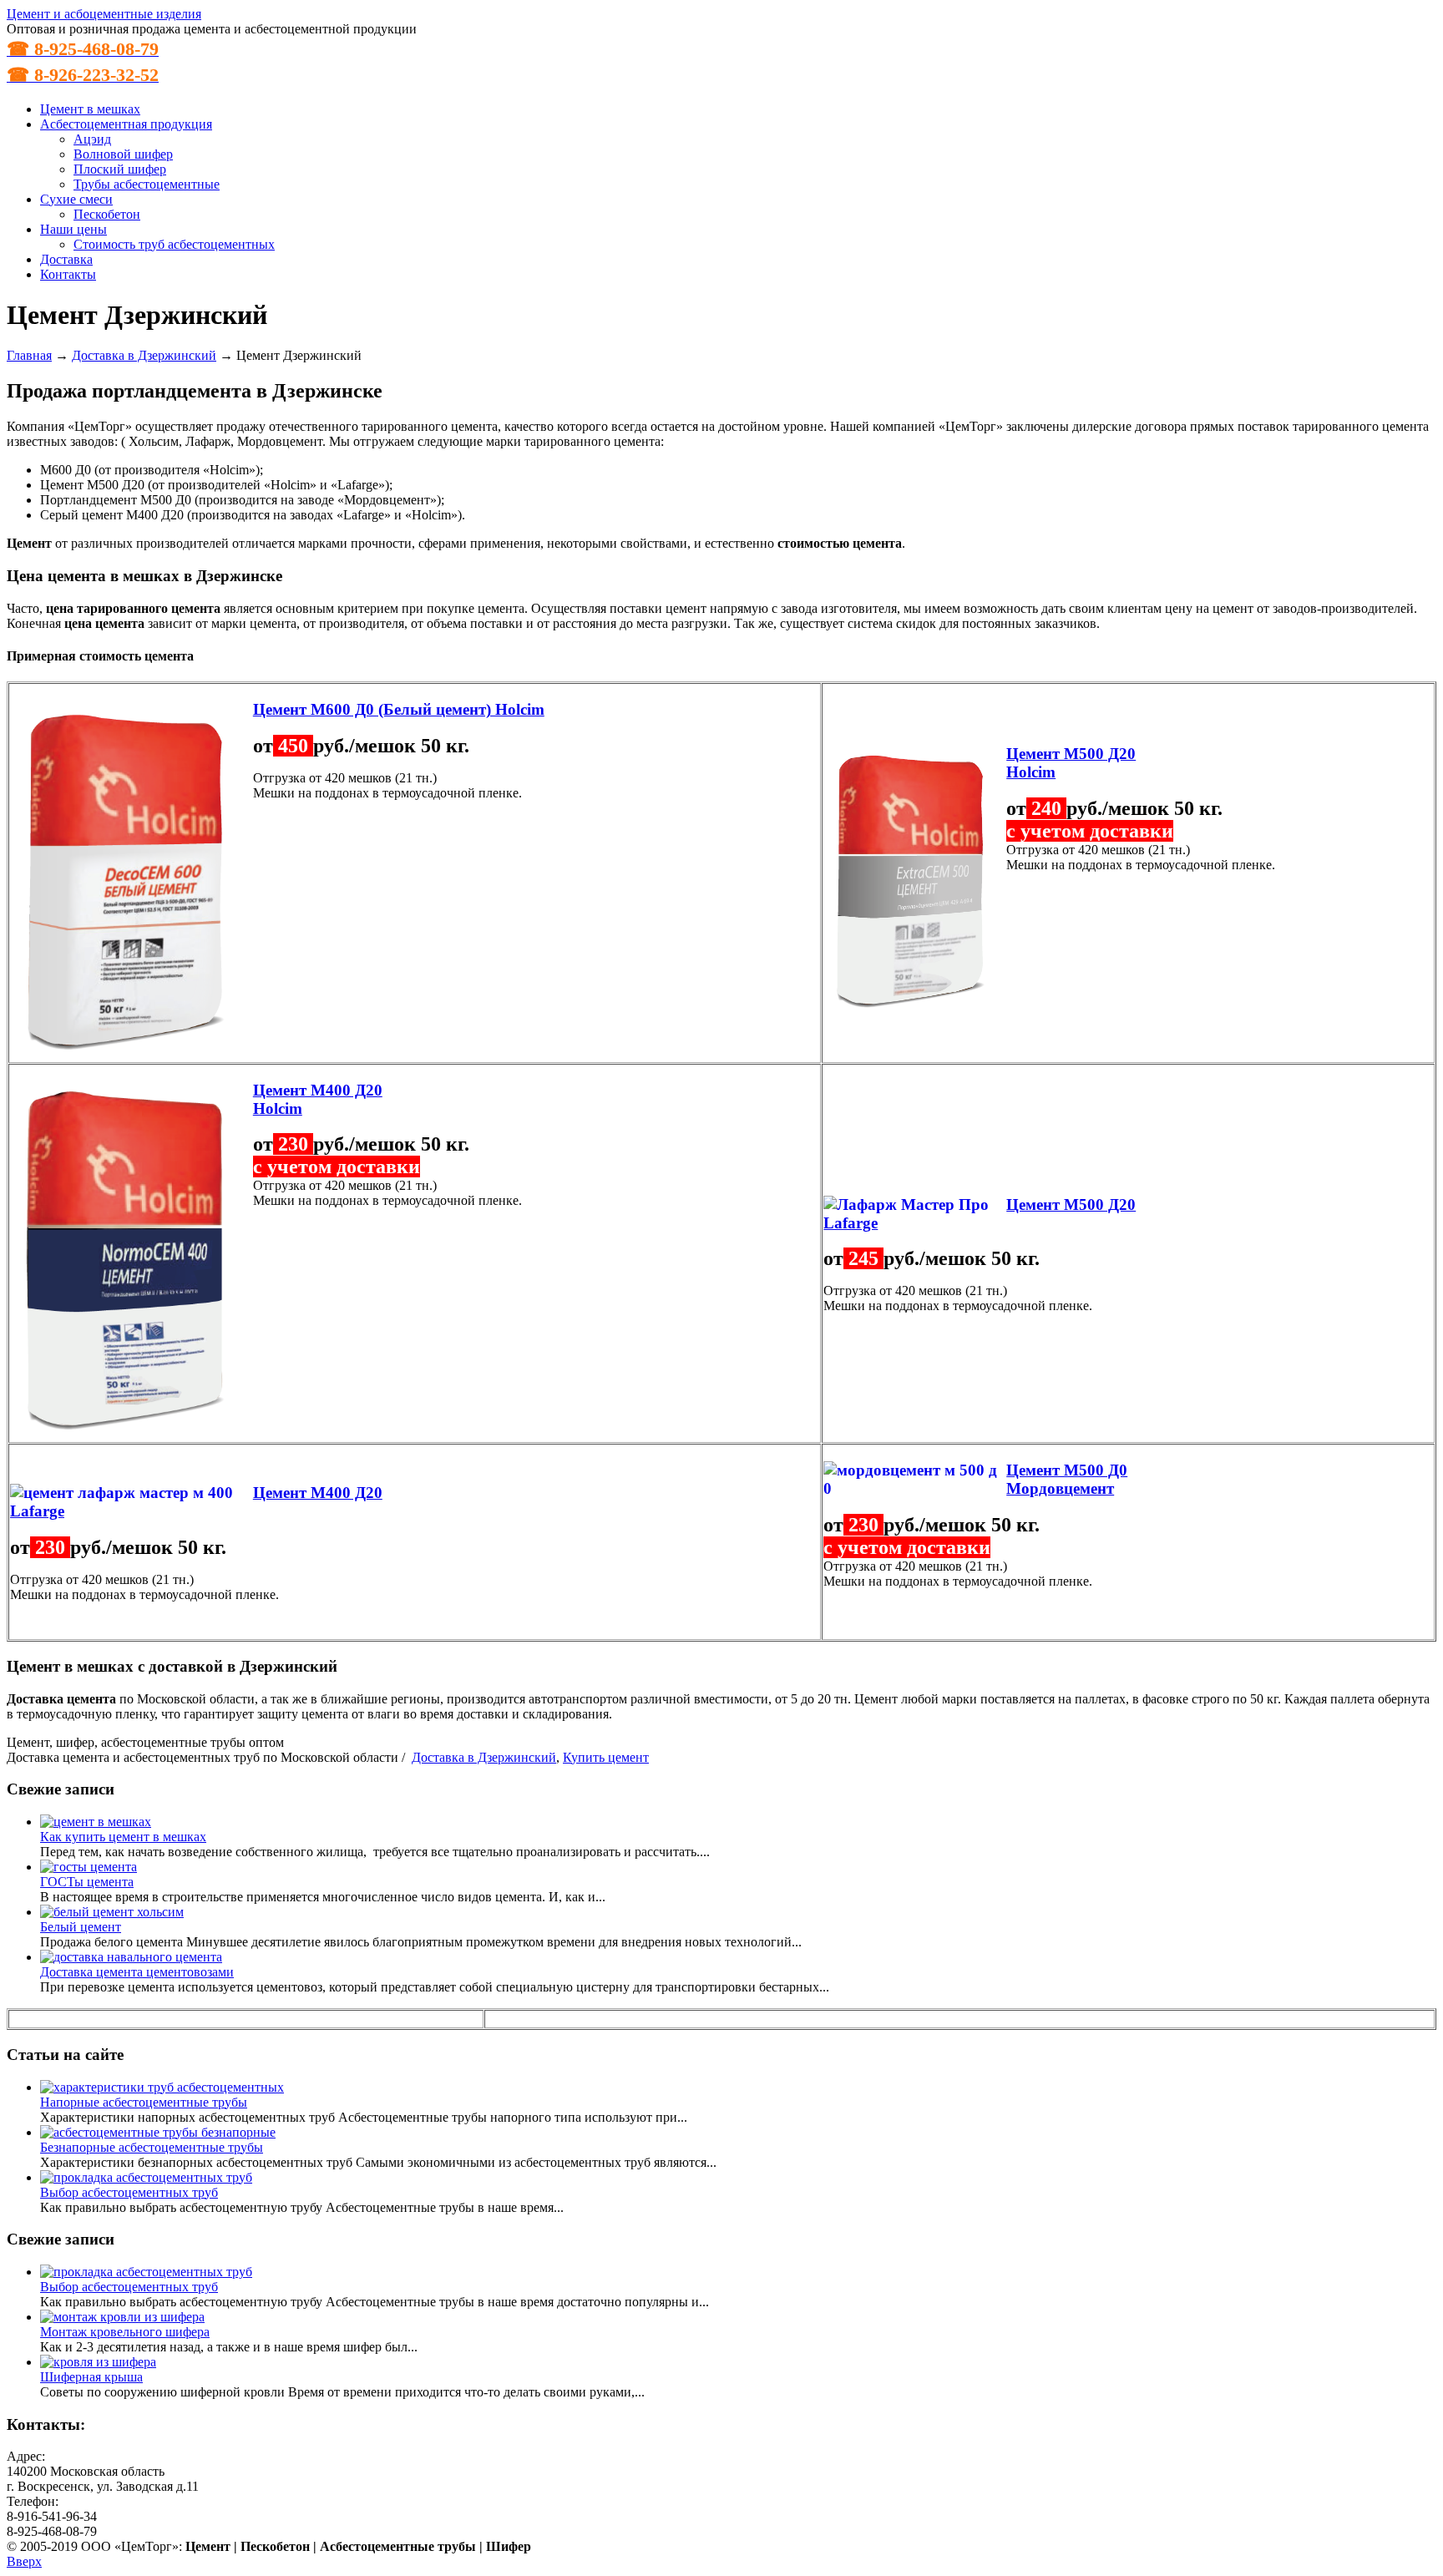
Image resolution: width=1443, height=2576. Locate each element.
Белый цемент (81, 1927)
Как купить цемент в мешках (123, 1837)
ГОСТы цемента (87, 1882)
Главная (29, 355)
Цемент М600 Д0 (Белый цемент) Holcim (399, 709)
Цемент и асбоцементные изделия (104, 14)
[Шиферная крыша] (98, 2362)
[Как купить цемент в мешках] (96, 1822)
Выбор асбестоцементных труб (129, 2192)
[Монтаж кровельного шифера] (122, 2317)
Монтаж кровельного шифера (125, 2332)
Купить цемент (606, 1757)
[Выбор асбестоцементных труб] (146, 2177)
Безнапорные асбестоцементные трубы (152, 2147)
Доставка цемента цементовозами (137, 1972)
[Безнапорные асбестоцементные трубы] (158, 2132)
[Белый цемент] (112, 1912)
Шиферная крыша (91, 2377)
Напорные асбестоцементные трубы (144, 2102)
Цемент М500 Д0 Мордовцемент (1067, 1479)
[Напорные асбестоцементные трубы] (162, 2087)
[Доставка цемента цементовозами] (131, 1957)
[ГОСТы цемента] (89, 1867)
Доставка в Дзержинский (144, 355)
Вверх (24, 2561)
